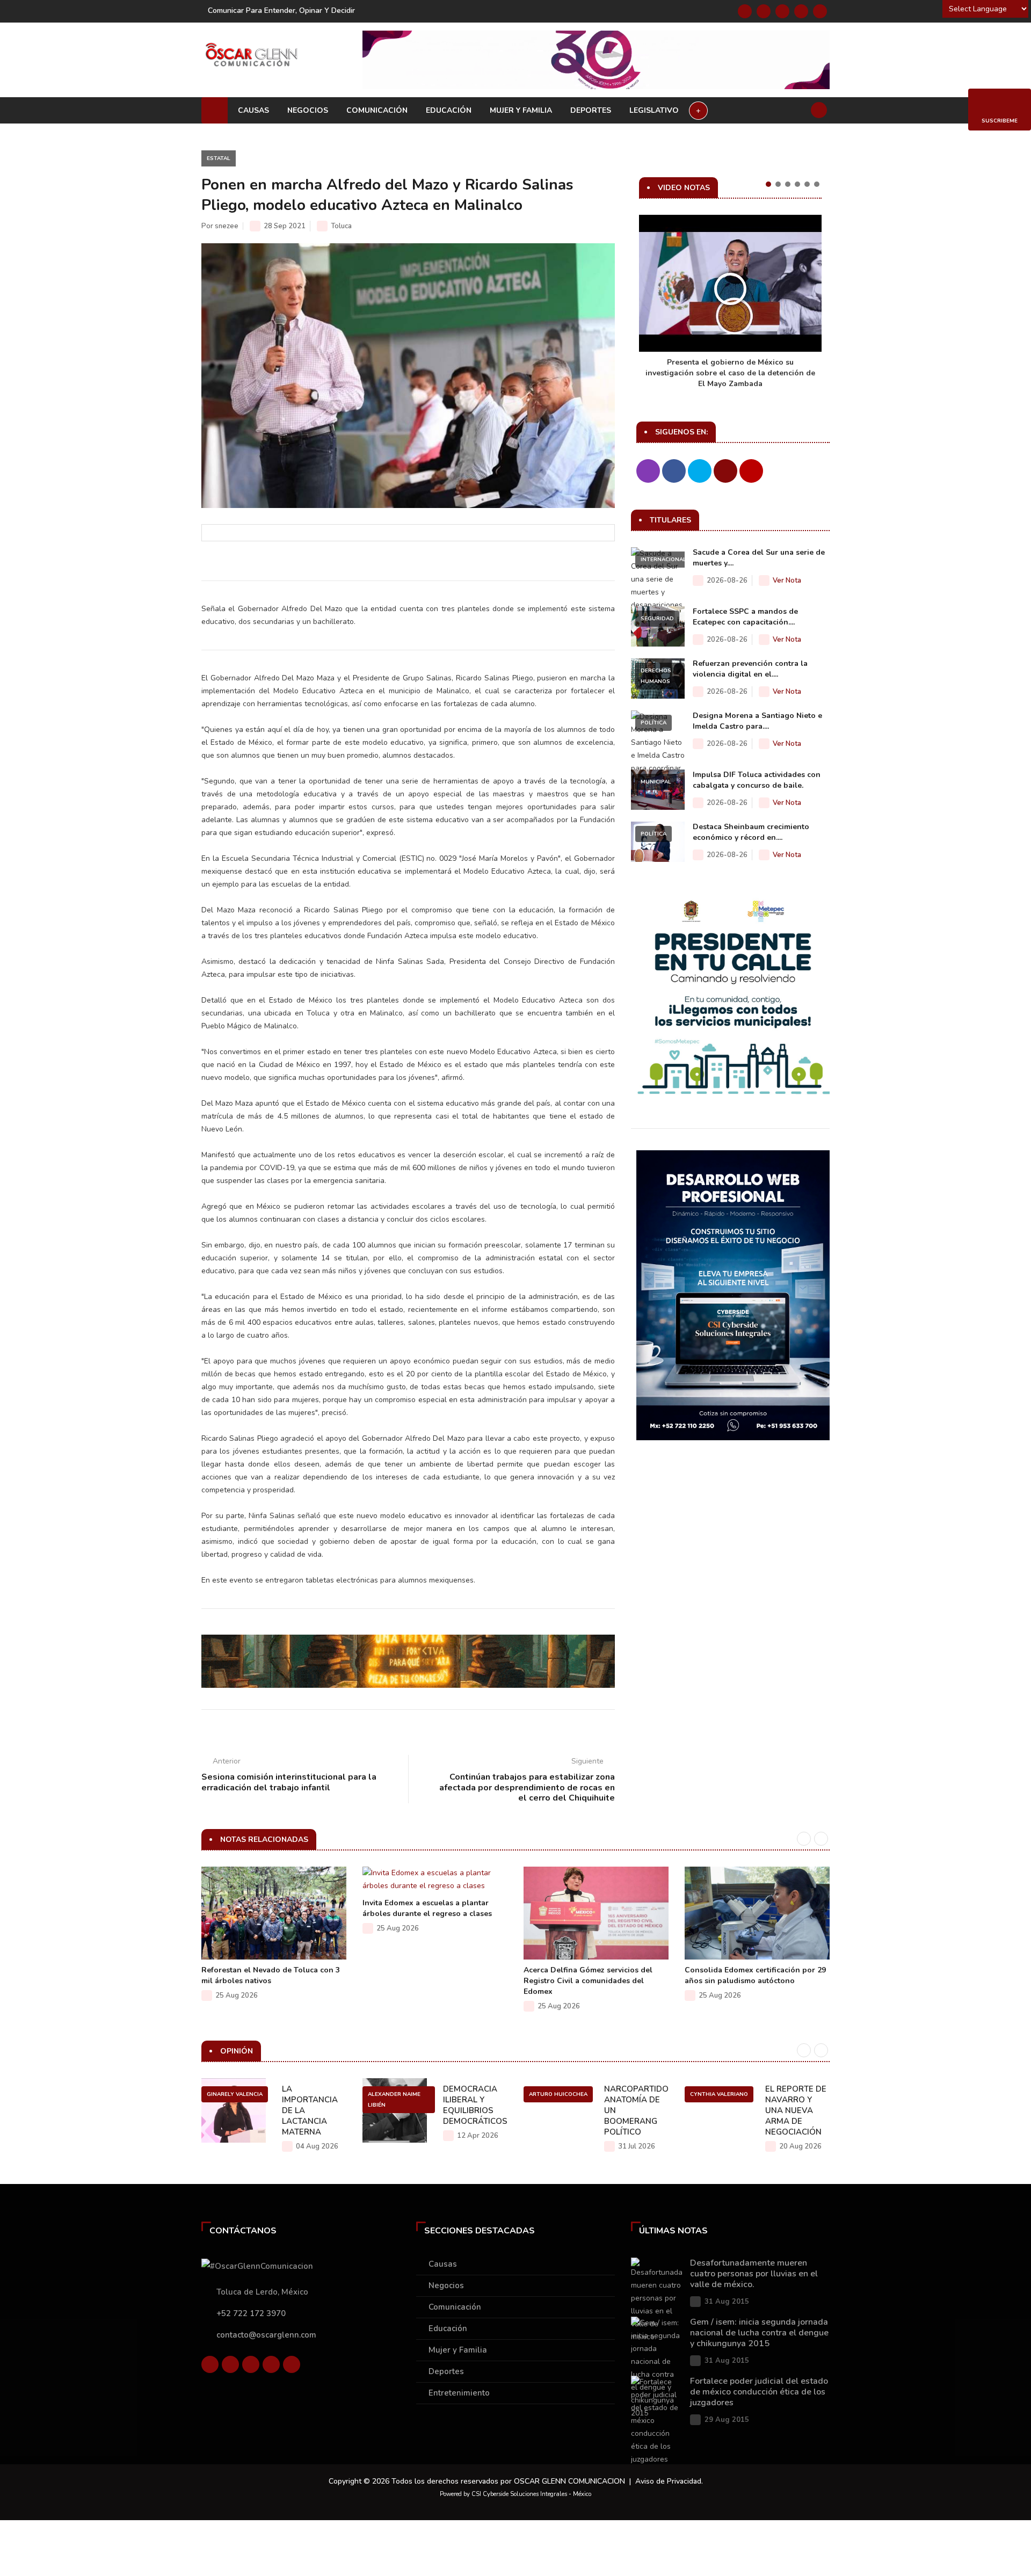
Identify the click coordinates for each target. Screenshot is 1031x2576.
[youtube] (801, 11)
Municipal (656, 782)
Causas (253, 110)
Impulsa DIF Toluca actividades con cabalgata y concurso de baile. (757, 780)
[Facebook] (745, 11)
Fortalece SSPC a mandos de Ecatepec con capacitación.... (745, 617)
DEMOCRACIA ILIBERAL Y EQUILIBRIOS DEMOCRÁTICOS (475, 2105)
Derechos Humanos (656, 676)
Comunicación (377, 110)
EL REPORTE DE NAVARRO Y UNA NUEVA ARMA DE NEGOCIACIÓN (796, 2110)
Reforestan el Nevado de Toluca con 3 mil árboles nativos (271, 1975)
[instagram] (820, 11)
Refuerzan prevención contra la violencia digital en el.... (750, 669)
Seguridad (657, 619)
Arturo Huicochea (558, 2094)
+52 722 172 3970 (251, 2313)
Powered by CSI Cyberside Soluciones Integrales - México (515, 2494)
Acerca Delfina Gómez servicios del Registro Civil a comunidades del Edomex (588, 1981)
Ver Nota (787, 580)
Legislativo (654, 110)
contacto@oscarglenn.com (266, 2335)
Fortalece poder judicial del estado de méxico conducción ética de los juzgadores (759, 2392)
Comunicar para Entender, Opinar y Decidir (281, 10)
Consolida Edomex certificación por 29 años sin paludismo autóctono (755, 1975)
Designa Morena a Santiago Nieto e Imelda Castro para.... (757, 721)
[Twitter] (764, 11)
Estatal (219, 158)
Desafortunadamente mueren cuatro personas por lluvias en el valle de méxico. (754, 2274)
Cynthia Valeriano (719, 2094)
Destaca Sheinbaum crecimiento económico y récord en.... (751, 832)
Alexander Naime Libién (394, 2100)
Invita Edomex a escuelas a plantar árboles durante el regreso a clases (427, 1908)
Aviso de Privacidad (668, 2481)
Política (654, 723)
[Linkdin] (782, 11)
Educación (449, 110)
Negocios (308, 110)
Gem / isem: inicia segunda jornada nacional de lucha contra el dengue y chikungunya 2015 (759, 2333)
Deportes (591, 110)
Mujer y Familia (521, 110)
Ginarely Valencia (235, 2094)
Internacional (663, 560)
